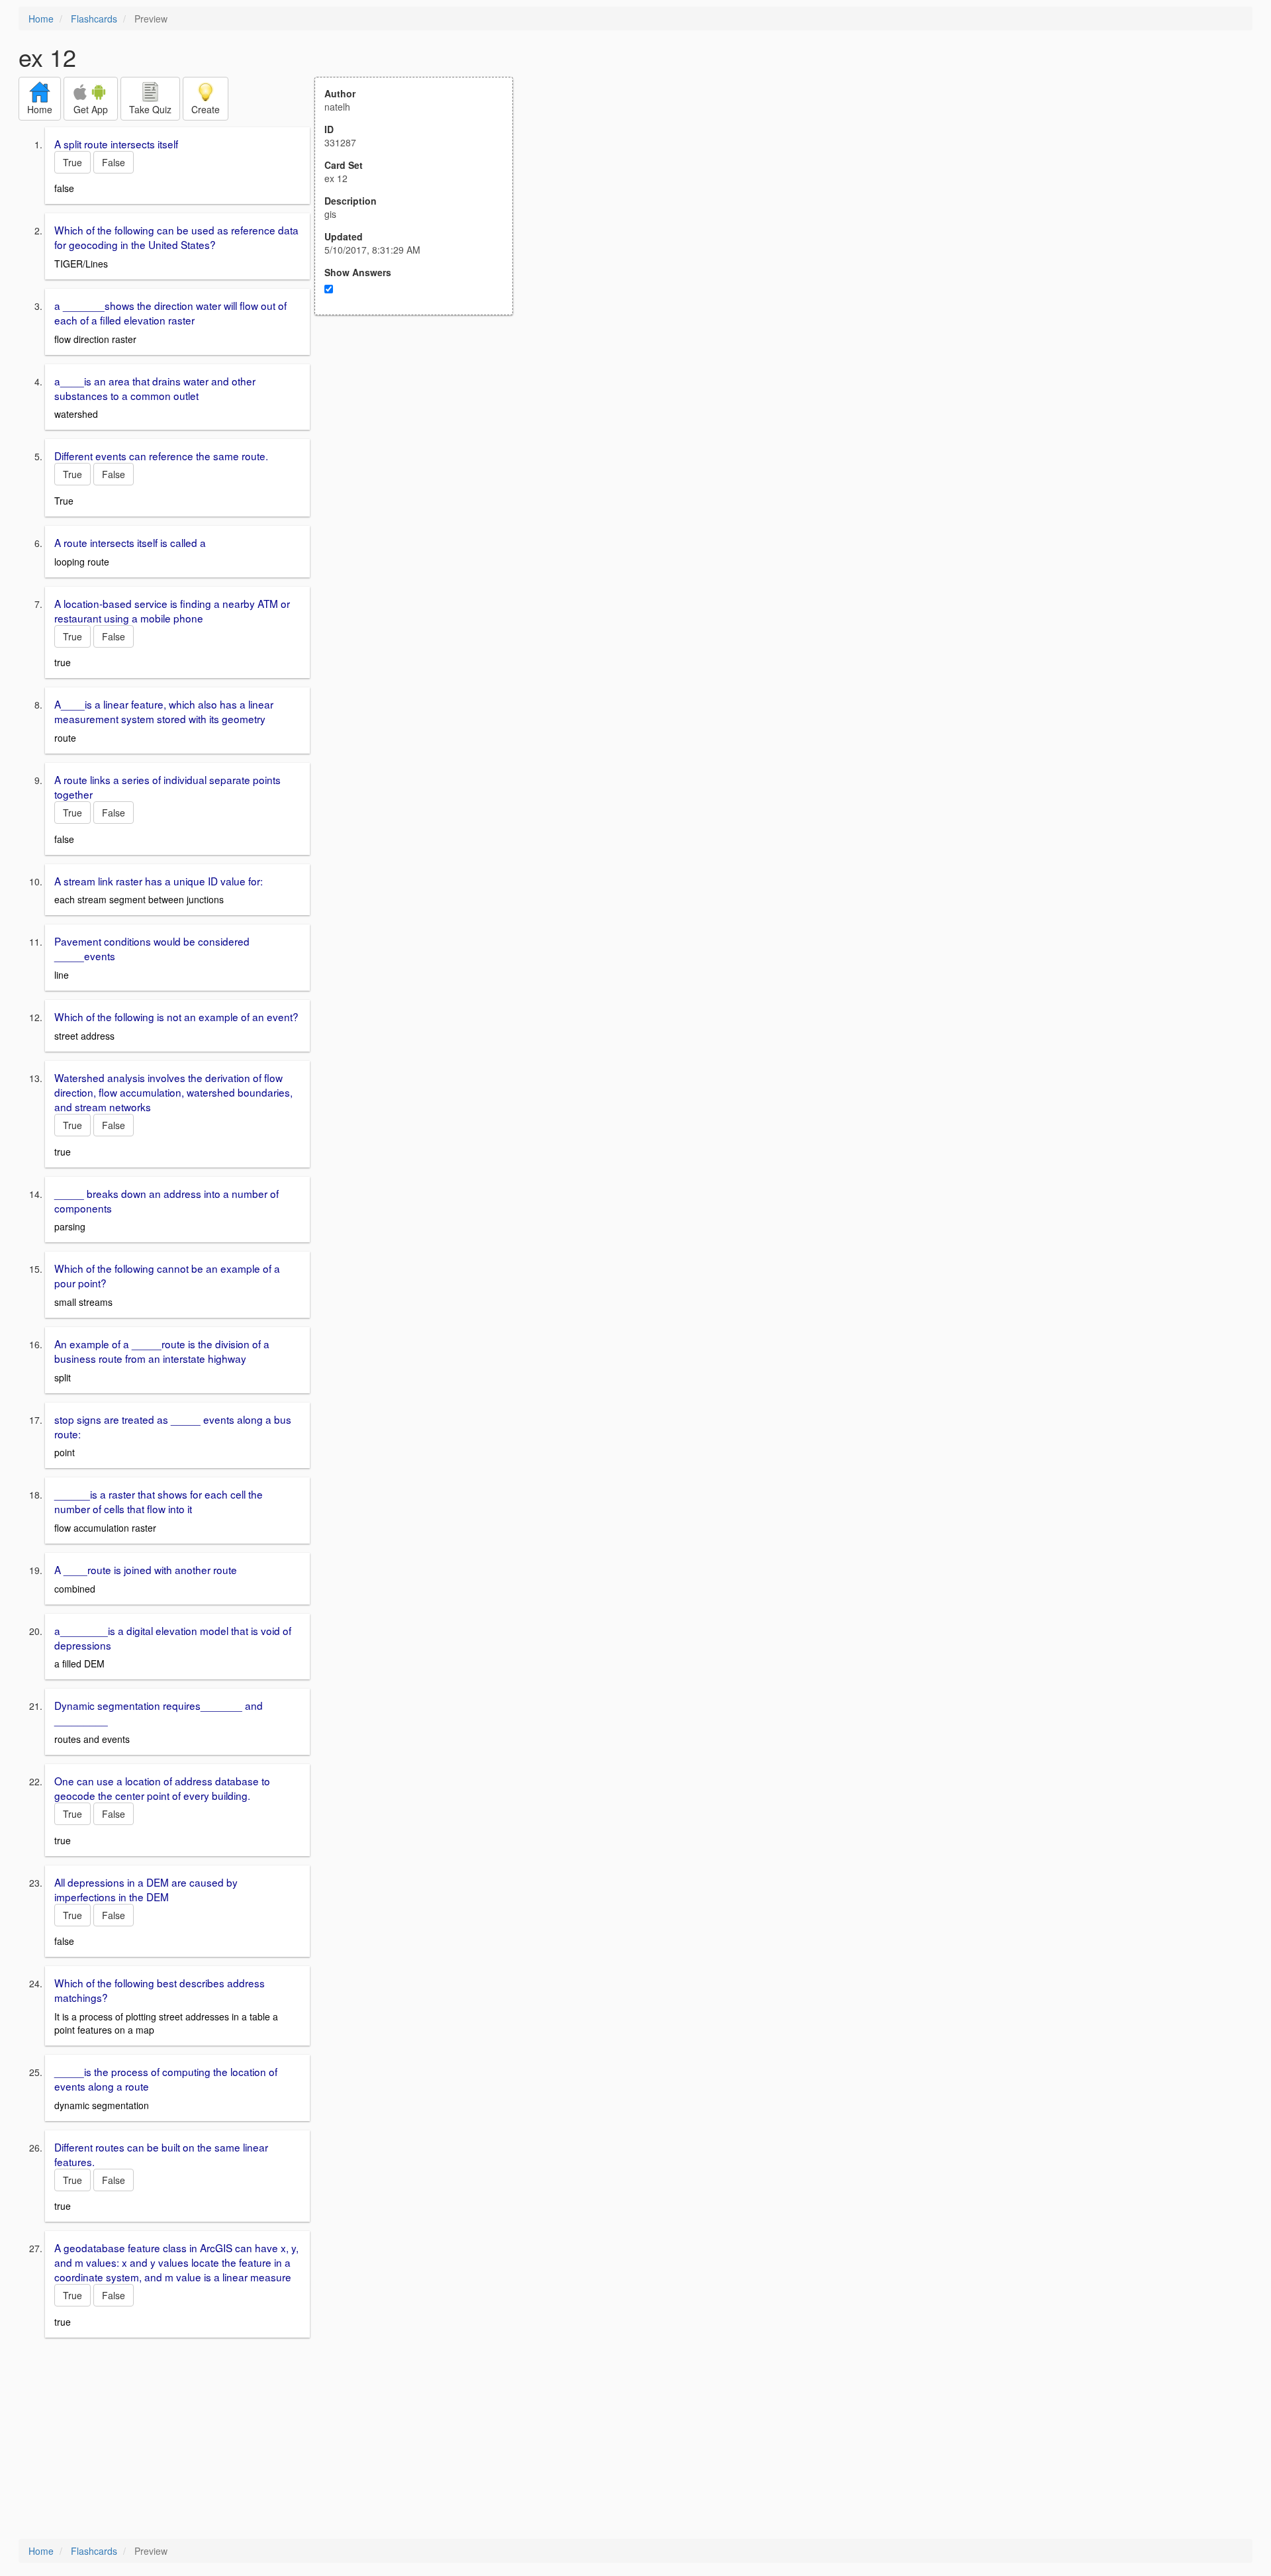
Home (41, 19)
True (72, 162)
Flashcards (94, 19)
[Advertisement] (421, 445)
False (114, 162)
